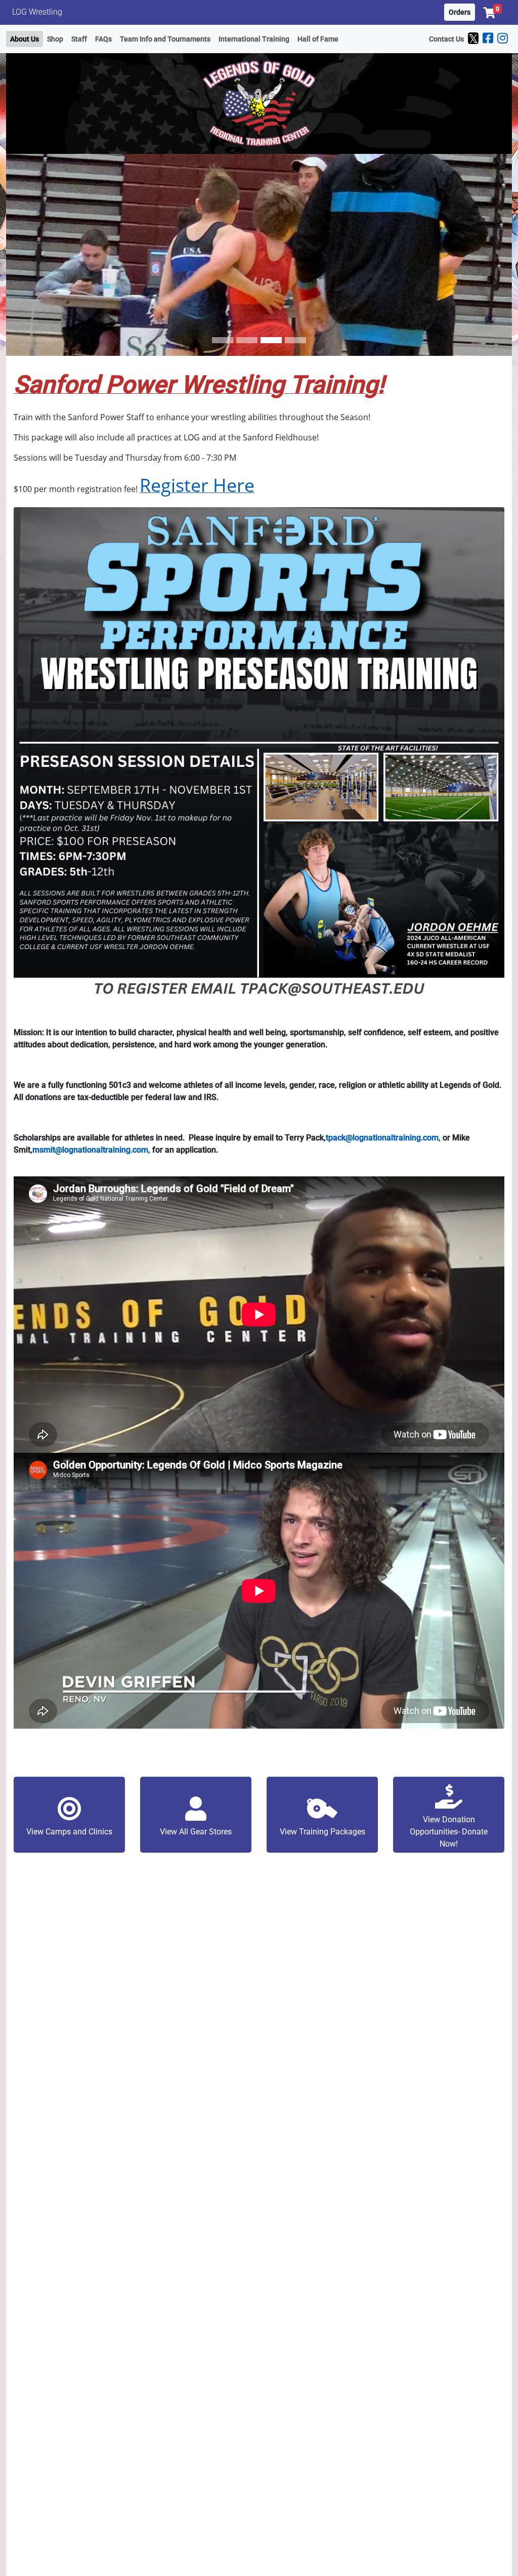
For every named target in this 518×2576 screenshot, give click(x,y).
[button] (492, 13)
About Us (25, 39)
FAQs (103, 39)
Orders (460, 12)
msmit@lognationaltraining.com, (91, 1150)
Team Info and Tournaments (165, 39)
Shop (55, 39)
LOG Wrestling (37, 12)
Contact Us (446, 39)
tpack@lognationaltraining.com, (383, 1138)
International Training (254, 39)
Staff (79, 39)
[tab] (223, 340)
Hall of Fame (318, 39)
